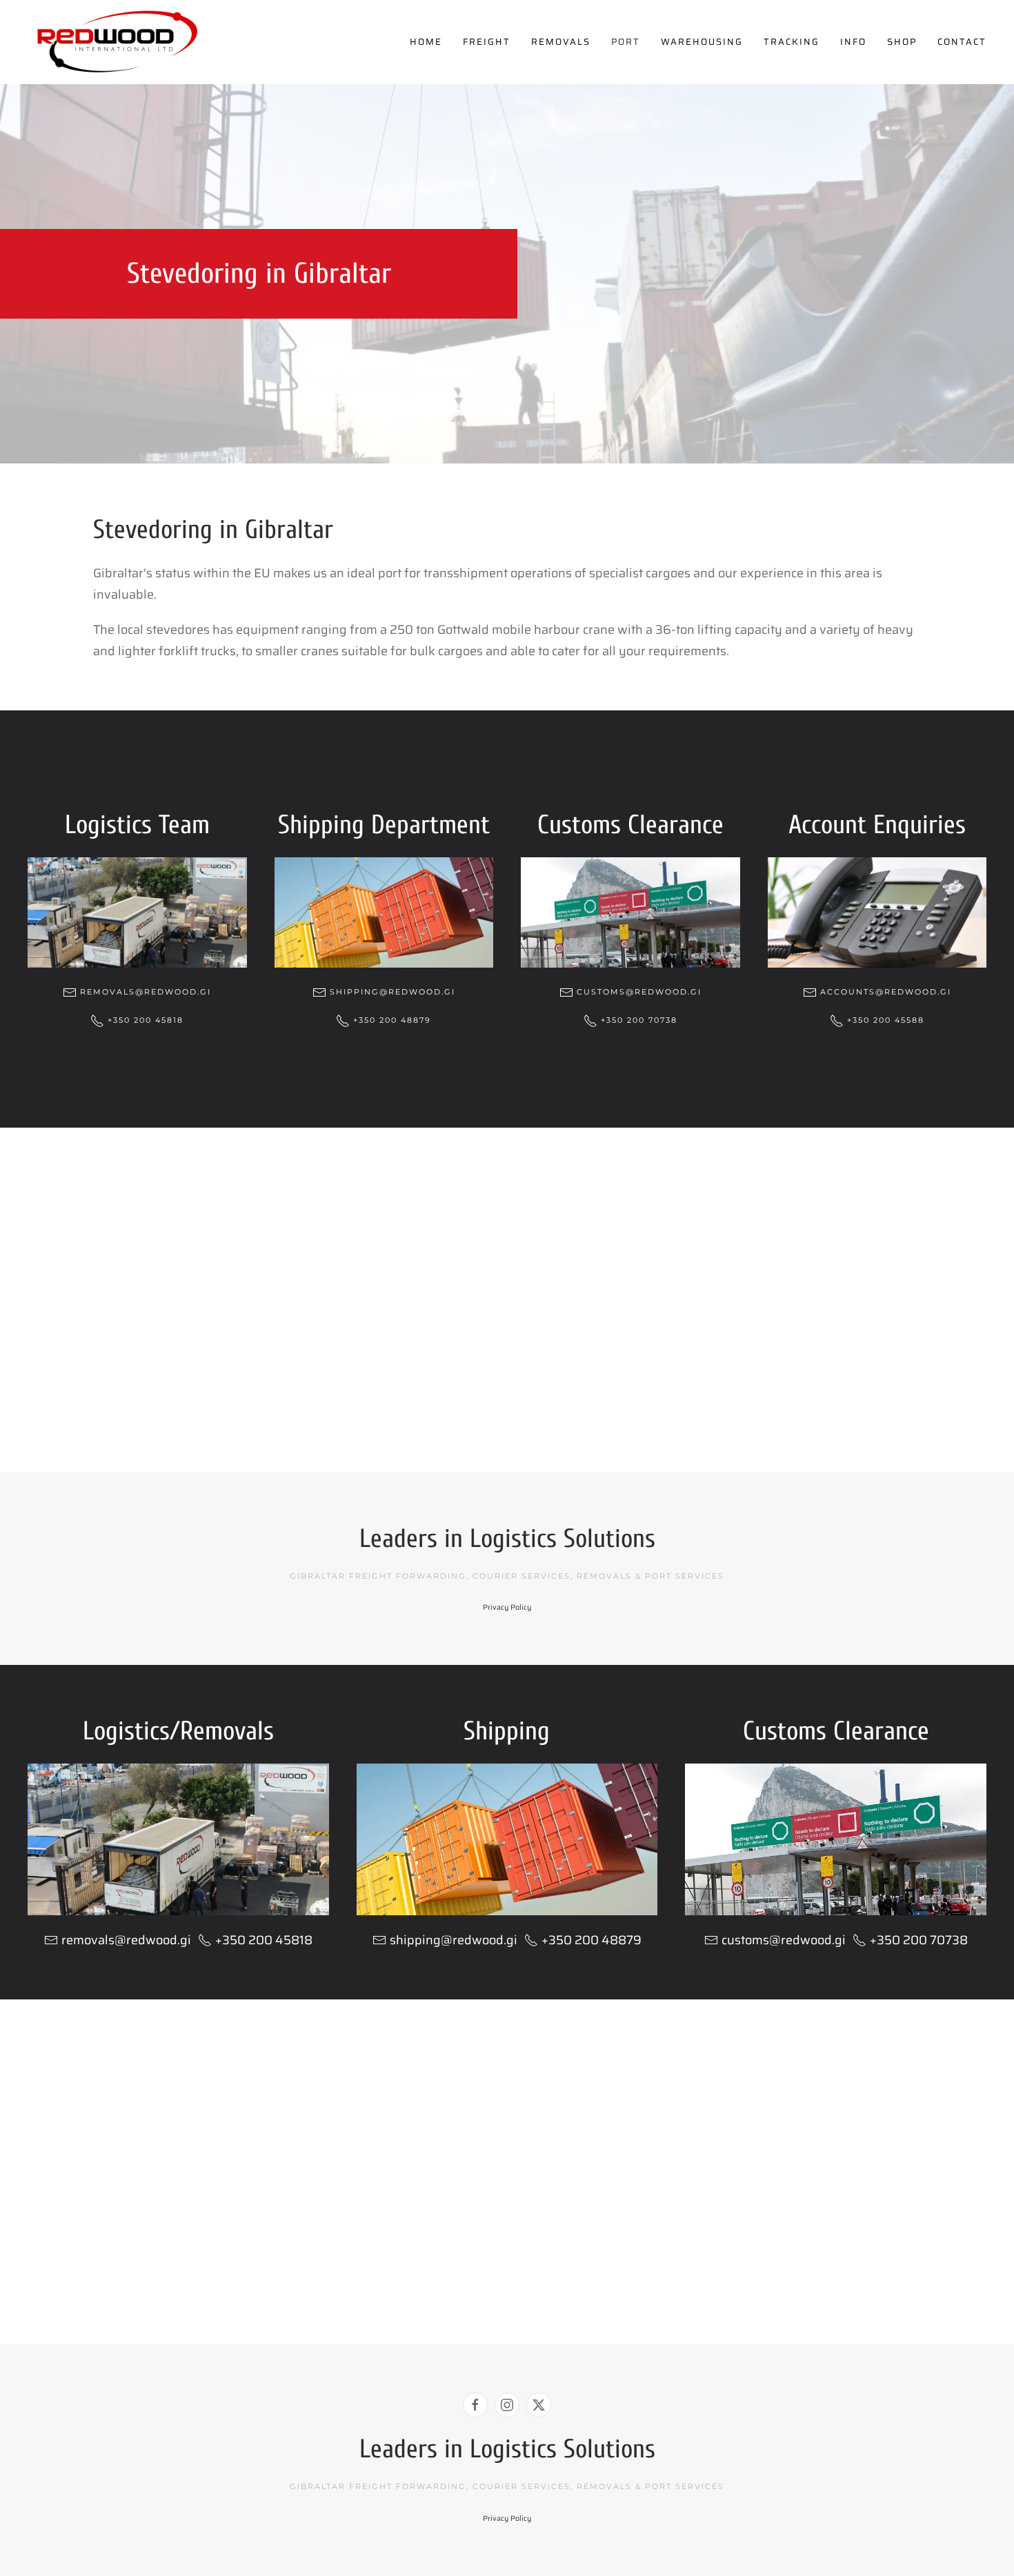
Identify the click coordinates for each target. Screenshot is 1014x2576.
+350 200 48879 (392, 1020)
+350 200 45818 (146, 1020)
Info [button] (853, 42)
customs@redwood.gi (639, 992)
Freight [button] (487, 42)
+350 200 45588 (886, 1020)
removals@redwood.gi (146, 992)
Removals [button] (561, 42)
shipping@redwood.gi (392, 992)
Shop (902, 42)
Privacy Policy (507, 1607)
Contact (962, 42)
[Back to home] (117, 42)
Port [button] (626, 42)
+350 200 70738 (639, 1020)
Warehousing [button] (702, 42)
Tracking (792, 42)
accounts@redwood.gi (886, 992)
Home (426, 42)
